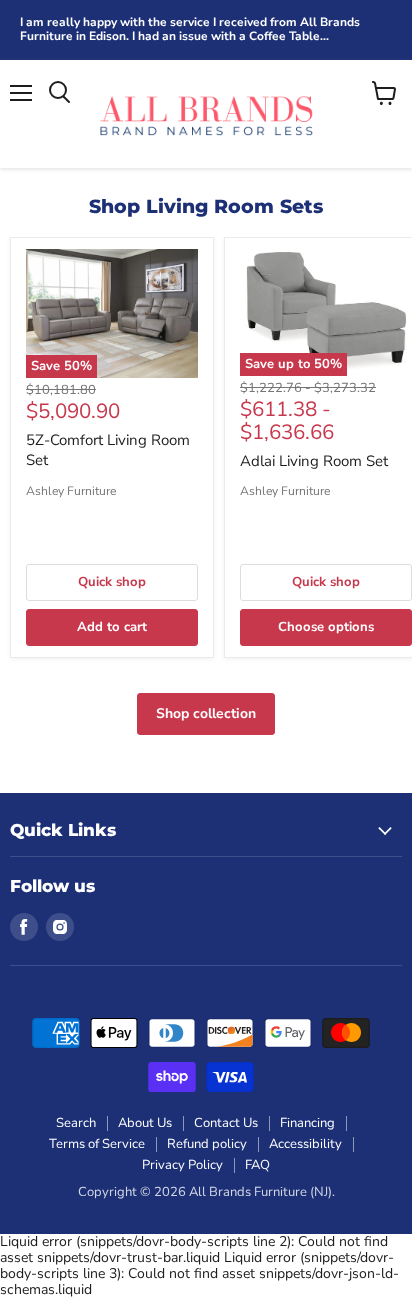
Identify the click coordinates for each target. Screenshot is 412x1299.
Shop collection (206, 713)
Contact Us (226, 1123)
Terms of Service (97, 1144)
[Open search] (59, 93)
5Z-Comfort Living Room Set (108, 450)
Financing (307, 1123)
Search (76, 1123)
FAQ (257, 1165)
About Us (145, 1123)
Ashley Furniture (71, 491)
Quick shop (112, 582)
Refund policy (207, 1144)
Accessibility (305, 1144)
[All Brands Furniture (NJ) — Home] (206, 114)
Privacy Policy (182, 1165)
